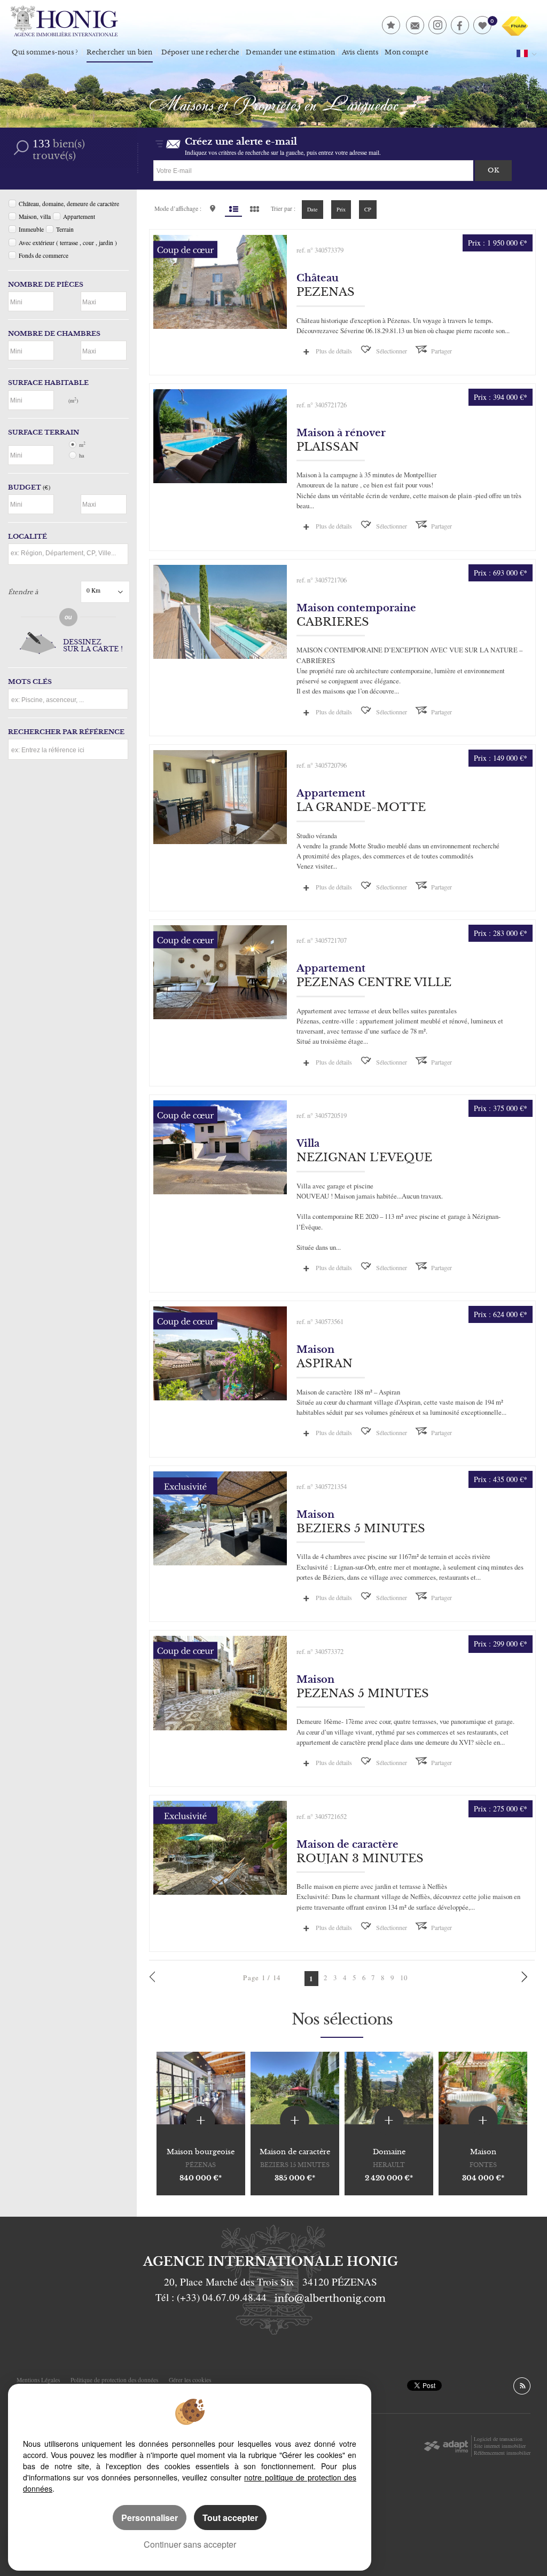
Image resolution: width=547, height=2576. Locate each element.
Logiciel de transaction (498, 2439)
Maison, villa (35, 216)
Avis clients (360, 52)
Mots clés (30, 682)
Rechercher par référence (66, 732)
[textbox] (68, 553)
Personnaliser (150, 2518)
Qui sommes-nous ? (45, 52)
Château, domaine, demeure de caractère (69, 204)
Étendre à (23, 592)
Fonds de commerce (44, 255)
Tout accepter (230, 2518)
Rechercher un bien (119, 52)
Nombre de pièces (46, 285)
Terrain (65, 229)
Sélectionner (392, 351)
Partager (441, 351)
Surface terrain (44, 432)
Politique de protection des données (114, 2380)
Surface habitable (48, 383)
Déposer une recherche (201, 52)
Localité (28, 537)
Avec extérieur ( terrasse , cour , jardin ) (68, 243)
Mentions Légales (38, 2380)
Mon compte (406, 52)
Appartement (79, 216)
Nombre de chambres (54, 334)
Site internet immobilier (500, 2446)
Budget (25, 487)
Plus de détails (334, 351)
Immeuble (31, 229)
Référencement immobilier (502, 2453)
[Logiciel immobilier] (446, 2446)
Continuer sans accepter (190, 2544)
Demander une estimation (290, 52)
